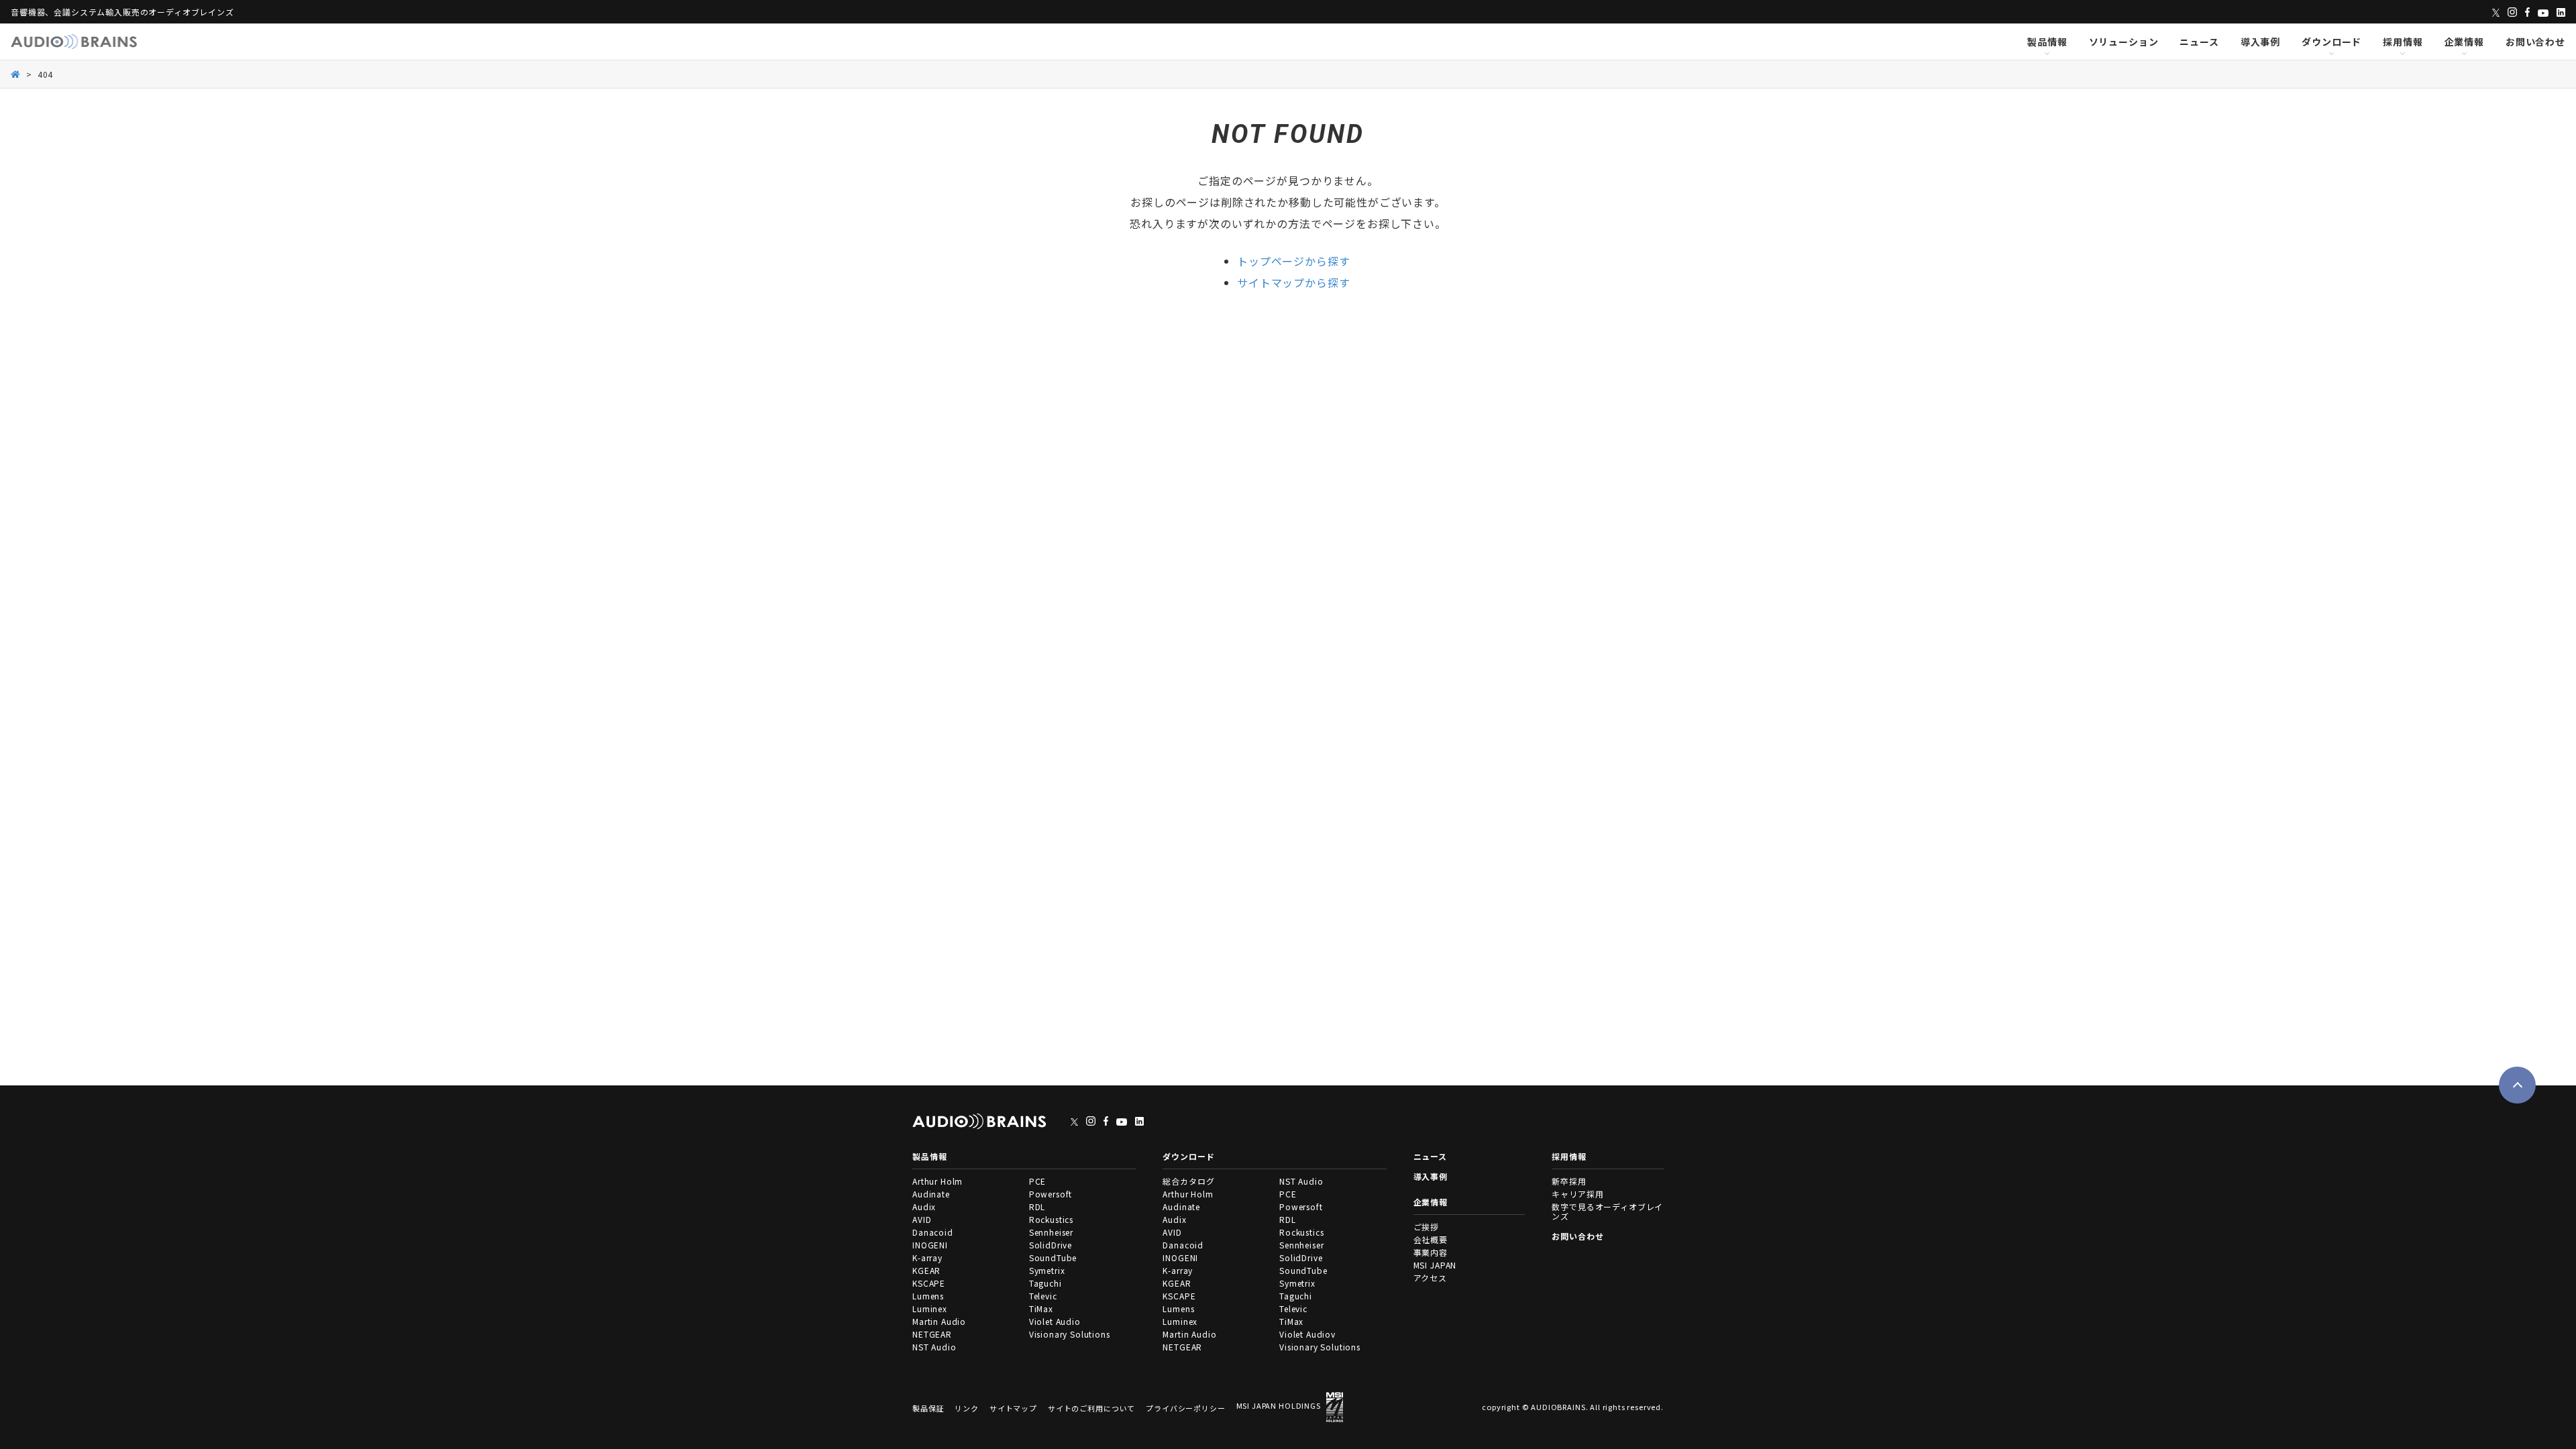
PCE (1038, 1181)
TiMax (1041, 1308)
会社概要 (1431, 1239)
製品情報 (2047, 42)
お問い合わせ (2535, 42)
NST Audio (934, 1347)
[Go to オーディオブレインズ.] (16, 73)
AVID (922, 1219)
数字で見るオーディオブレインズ (1607, 1211)
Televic (1043, 1296)
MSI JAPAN (1435, 1265)
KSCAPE (929, 1283)
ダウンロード (2331, 42)
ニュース (2199, 42)
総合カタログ (1188, 1181)
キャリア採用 (1577, 1194)
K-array (927, 1257)
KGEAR (926, 1270)
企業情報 (2464, 42)
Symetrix (1047, 1270)
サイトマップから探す (1293, 282)
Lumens (928, 1296)
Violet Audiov (1307, 1334)
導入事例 (2260, 42)
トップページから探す (1293, 261)
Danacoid (933, 1232)
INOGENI (930, 1245)
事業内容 (1431, 1252)
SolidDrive (1051, 1245)
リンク (967, 1408)
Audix (924, 1206)
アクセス (1430, 1278)
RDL (1037, 1206)
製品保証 (928, 1408)
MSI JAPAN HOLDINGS (1279, 1405)
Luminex (930, 1308)
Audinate (931, 1194)
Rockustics (1051, 1219)
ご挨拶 (1427, 1227)
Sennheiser (1051, 1232)
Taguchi (1045, 1283)
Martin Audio (939, 1321)
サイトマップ (1013, 1408)
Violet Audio (1055, 1321)
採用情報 (2403, 42)
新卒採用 (1569, 1181)
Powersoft (1051, 1194)
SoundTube (1053, 1257)
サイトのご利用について (1091, 1408)
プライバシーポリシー (1185, 1408)
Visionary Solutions (1070, 1334)
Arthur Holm (937, 1181)
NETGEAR (932, 1334)
